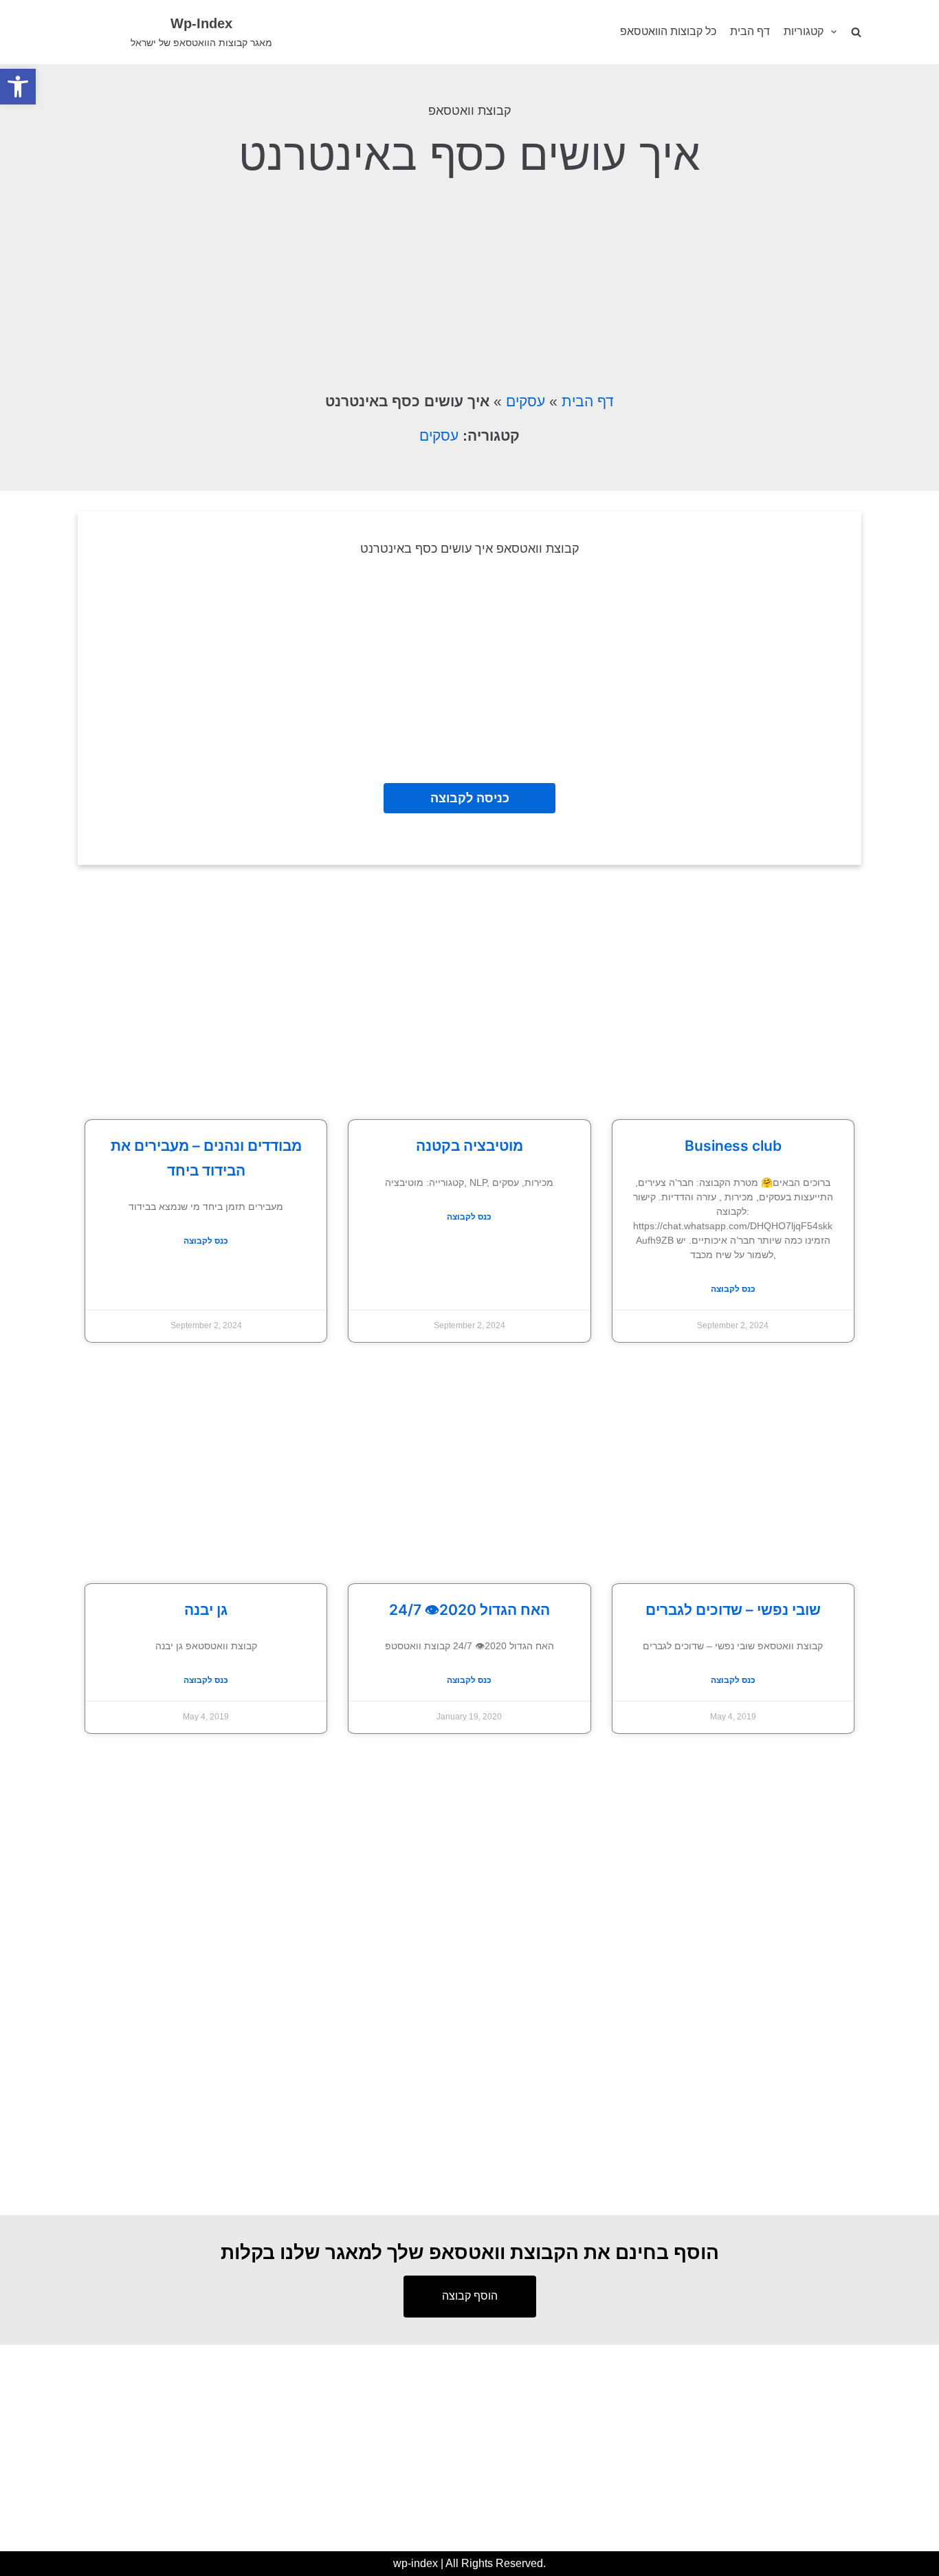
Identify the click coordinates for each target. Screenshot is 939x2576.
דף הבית (750, 31)
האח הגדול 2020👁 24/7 (469, 1610)
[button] (18, 87)
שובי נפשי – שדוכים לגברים (733, 1610)
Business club (733, 1146)
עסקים (526, 401)
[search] (856, 32)
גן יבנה (206, 1610)
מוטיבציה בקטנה (469, 1146)
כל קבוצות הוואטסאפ (668, 31)
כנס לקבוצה (206, 1241)
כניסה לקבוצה (470, 798)
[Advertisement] (469, 283)
